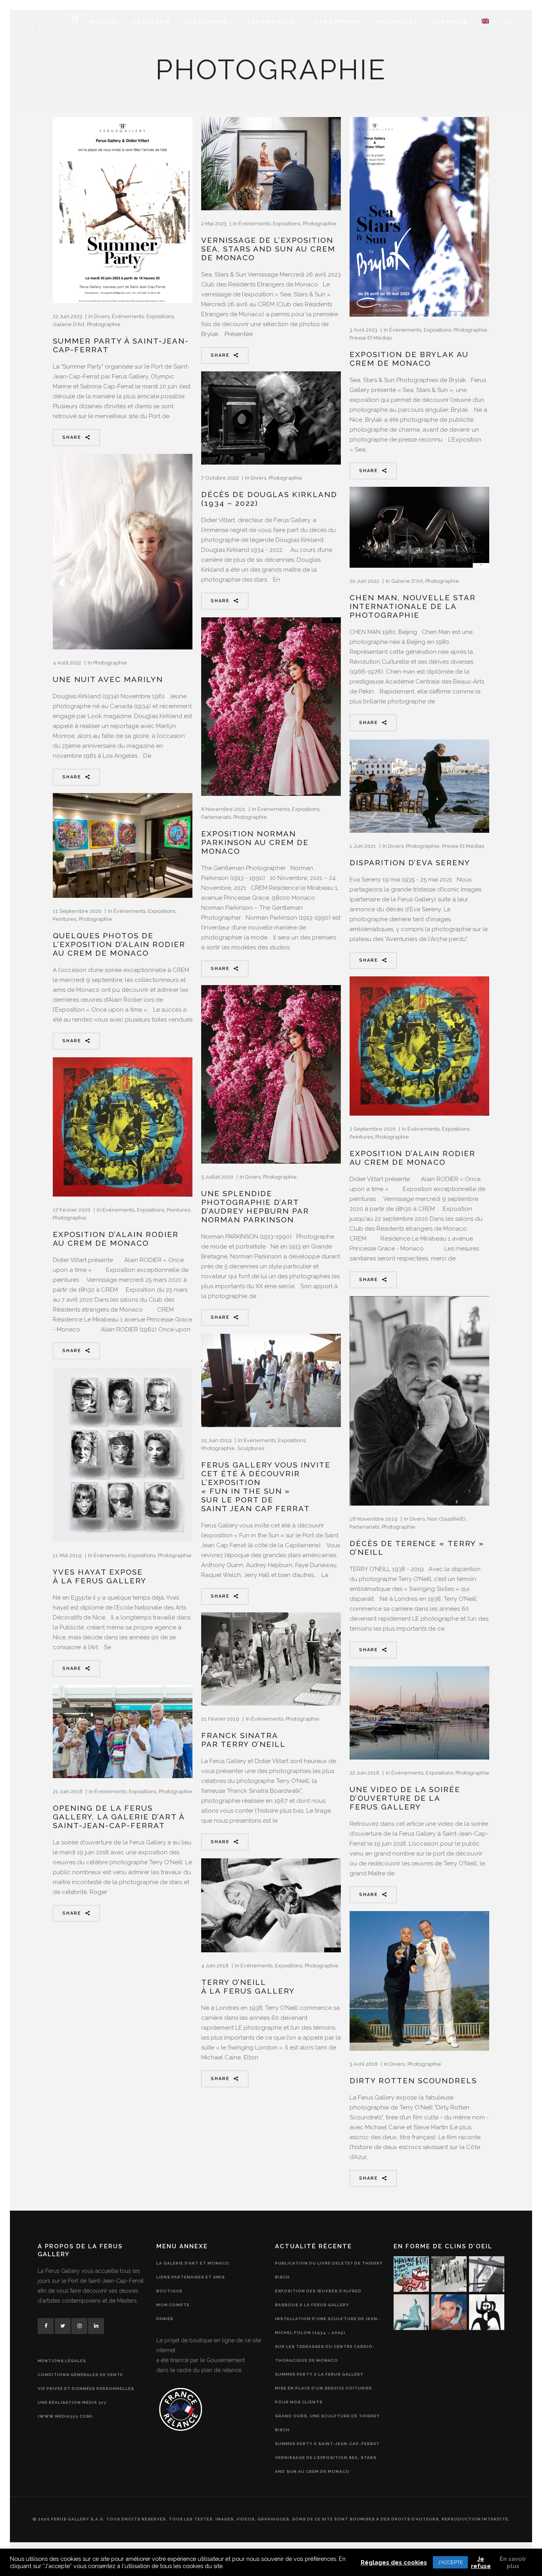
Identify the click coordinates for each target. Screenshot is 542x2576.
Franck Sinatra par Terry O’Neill (243, 1740)
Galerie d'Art (69, 324)
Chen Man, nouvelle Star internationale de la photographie (413, 606)
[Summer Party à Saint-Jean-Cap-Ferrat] (123, 210)
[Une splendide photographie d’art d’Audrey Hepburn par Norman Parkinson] (271, 1074)
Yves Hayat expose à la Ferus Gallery (100, 1576)
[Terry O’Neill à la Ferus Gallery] (271, 1905)
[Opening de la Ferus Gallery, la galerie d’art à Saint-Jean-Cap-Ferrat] (123, 1732)
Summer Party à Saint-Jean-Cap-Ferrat (327, 2444)
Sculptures (251, 1448)
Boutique (169, 2291)
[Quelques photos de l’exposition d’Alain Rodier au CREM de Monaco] (123, 845)
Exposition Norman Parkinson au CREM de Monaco (255, 842)
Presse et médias (371, 338)
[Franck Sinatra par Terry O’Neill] (271, 1659)
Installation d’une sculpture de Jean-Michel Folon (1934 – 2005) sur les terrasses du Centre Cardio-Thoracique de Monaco (327, 2340)
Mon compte (173, 2305)
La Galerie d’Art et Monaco (193, 2263)
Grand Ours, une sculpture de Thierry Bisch (327, 2423)
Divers (102, 316)
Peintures (64, 919)
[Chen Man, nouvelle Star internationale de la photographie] (419, 527)
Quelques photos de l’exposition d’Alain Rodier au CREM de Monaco (119, 944)
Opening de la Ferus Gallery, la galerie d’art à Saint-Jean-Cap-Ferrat (119, 1817)
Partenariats (216, 817)
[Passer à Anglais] (485, 22)
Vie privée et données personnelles (86, 2389)
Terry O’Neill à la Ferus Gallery (248, 1986)
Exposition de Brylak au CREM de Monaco (409, 359)
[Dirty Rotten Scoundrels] (419, 1981)
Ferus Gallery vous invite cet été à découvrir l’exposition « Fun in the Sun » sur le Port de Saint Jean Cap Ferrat (266, 1487)
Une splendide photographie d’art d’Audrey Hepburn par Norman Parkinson (255, 1206)
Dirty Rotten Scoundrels (413, 2080)
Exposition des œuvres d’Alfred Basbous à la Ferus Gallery (318, 2298)
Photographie (104, 324)
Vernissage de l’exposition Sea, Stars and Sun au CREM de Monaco (268, 249)
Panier (165, 2319)
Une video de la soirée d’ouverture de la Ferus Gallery (405, 1798)
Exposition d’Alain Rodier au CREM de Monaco (412, 1158)
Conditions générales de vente (80, 2375)
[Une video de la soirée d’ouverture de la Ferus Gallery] (419, 1713)
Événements (128, 316)
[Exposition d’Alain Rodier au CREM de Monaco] (419, 1046)
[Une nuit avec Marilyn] (123, 552)
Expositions (160, 316)
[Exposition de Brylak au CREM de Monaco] (419, 217)
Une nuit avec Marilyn (108, 679)
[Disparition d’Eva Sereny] (419, 786)
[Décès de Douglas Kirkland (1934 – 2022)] (271, 418)
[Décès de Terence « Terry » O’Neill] (419, 1401)
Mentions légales (62, 2361)
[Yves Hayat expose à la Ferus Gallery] (123, 1455)
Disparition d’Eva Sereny (410, 863)
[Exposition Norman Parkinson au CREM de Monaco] (271, 707)
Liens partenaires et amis (191, 2277)
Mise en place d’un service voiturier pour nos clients (324, 2395)
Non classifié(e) (447, 1519)
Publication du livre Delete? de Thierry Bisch (329, 2270)
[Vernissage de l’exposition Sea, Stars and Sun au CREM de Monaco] (271, 164)
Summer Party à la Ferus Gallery (319, 2374)
